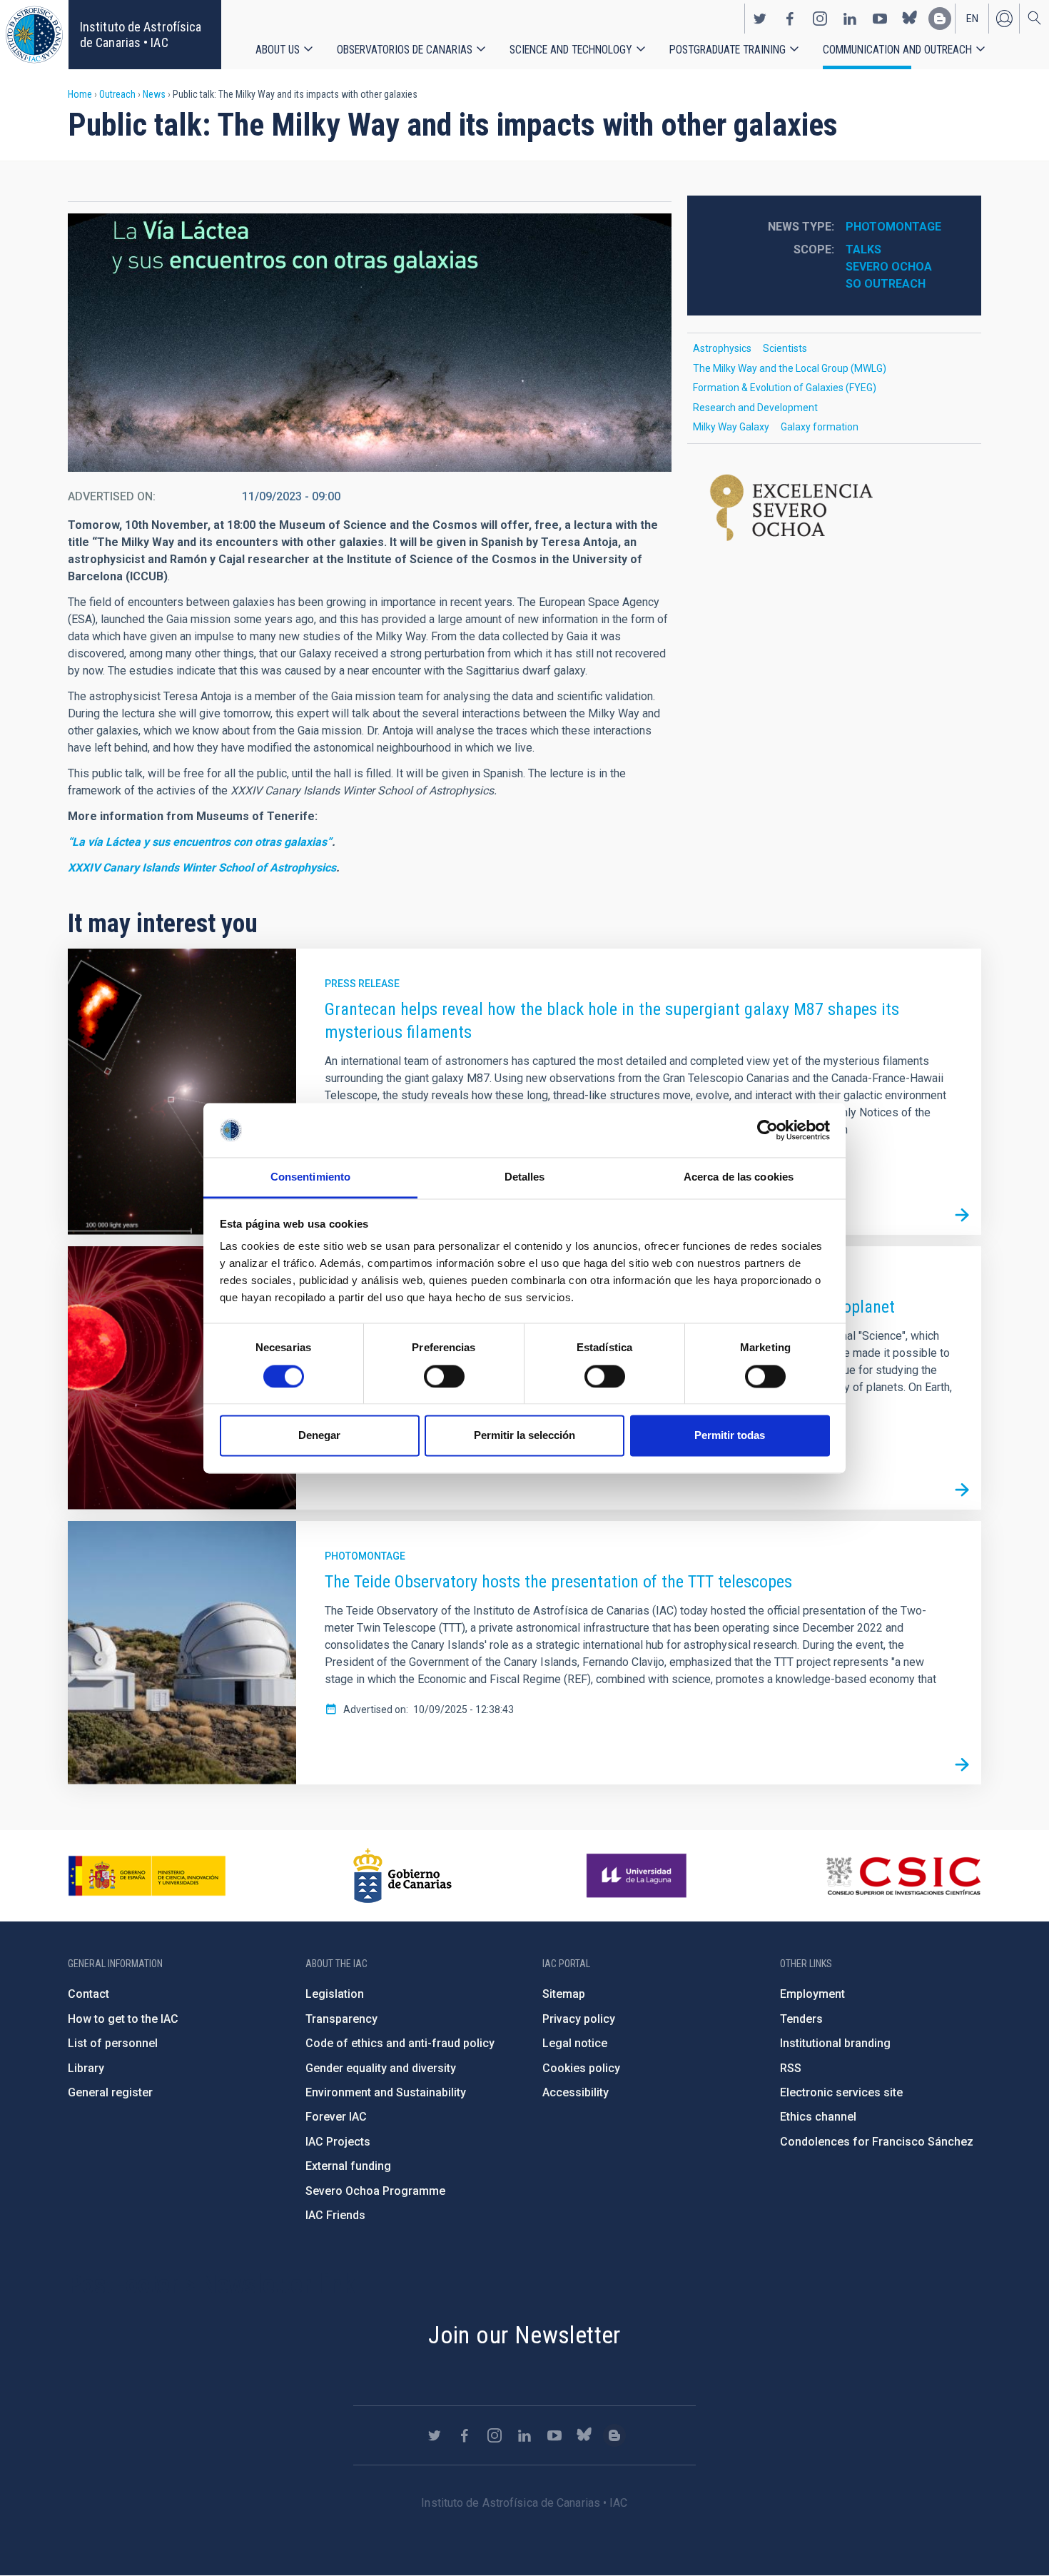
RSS (791, 2068)
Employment (812, 1994)
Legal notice (575, 2043)
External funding (348, 2166)
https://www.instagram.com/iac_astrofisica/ (820, 19)
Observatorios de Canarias (405, 50)
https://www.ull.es (638, 1876)
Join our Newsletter (524, 2335)
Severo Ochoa (889, 267)
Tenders (801, 2019)
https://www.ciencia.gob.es (147, 1876)
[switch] (444, 1376)
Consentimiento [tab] (310, 1177)
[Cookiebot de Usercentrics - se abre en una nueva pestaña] (767, 1130)
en (972, 19)
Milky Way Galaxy (731, 427)
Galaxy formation (820, 427)
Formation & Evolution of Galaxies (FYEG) (785, 388)
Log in (1004, 19)
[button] (370, 343)
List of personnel (113, 2043)
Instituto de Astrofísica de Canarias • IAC (141, 35)
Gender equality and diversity (381, 2068)
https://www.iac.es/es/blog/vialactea (940, 19)
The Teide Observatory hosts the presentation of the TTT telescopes (558, 1582)
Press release (362, 984)
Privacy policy (579, 2019)
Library (86, 2068)
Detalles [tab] (525, 1177)
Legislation (335, 1994)
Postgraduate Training (728, 50)
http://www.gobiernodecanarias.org (402, 1876)
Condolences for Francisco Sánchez (877, 2142)
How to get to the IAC (123, 2019)
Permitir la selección (524, 1436)
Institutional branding (835, 2043)
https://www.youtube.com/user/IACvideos (880, 19)
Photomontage (893, 227)
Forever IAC (336, 2117)
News (154, 94)
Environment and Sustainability (386, 2092)
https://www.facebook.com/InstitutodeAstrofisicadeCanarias (790, 19)
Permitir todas (730, 1436)
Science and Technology (571, 50)
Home (80, 94)
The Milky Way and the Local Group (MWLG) (790, 368)
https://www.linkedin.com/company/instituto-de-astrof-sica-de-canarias (850, 19)
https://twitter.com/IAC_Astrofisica (760, 19)
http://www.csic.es (903, 1876)
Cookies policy (581, 2068)
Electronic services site (841, 2092)
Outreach (117, 94)
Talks (863, 249)
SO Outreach (886, 284)
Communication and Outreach (897, 50)
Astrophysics (722, 348)
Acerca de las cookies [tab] (739, 1177)
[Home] (34, 35)
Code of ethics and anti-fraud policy (400, 2043)
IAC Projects (338, 2142)
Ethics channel (818, 2117)
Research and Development (755, 408)
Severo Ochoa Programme (375, 2191)
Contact (88, 1994)
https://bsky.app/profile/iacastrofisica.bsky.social (910, 19)
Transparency (341, 2019)
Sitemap (564, 1994)
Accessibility (576, 2092)
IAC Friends (335, 2215)
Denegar (319, 1436)
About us (278, 50)
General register (110, 2092)
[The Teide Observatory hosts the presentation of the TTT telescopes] (962, 1765)
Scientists (785, 348)
